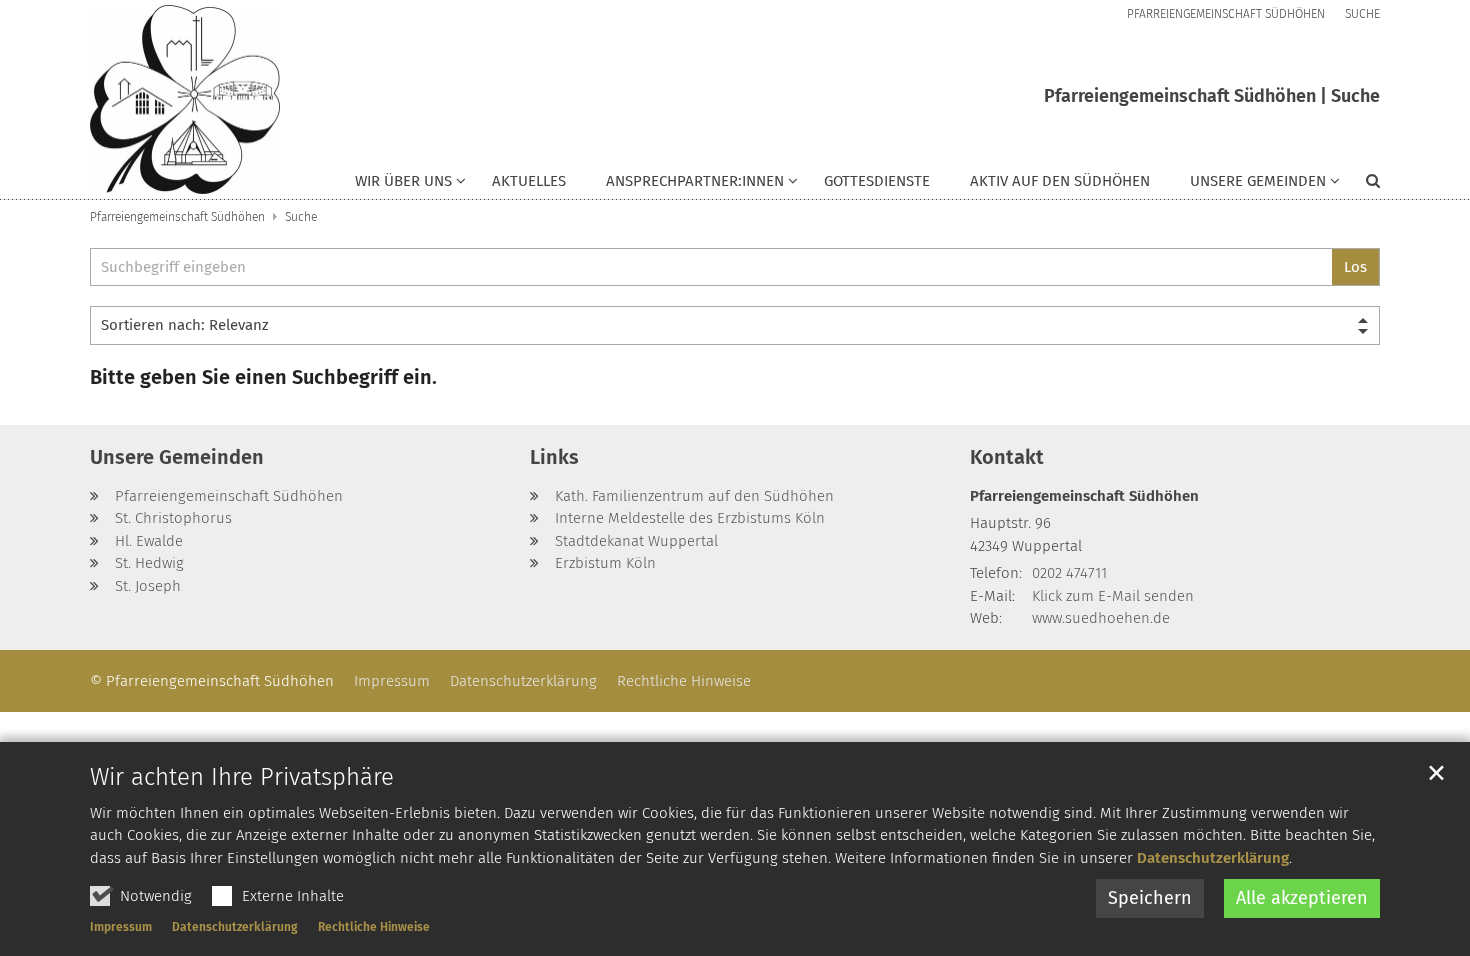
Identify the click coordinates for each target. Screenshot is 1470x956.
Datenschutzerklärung (1213, 858)
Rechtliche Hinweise (374, 927)
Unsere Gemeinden (177, 457)
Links (554, 457)
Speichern (1150, 898)
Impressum (121, 927)
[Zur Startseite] (185, 99)
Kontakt (1007, 457)
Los (1355, 267)
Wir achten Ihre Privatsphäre (242, 777)
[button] (410, 185)
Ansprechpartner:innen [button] (695, 181)
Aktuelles (529, 181)
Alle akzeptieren (1302, 898)
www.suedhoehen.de (1101, 618)
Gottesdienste (877, 181)
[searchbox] (711, 267)
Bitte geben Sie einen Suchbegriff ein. (263, 377)
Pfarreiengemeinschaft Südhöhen (177, 217)
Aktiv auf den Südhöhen (1060, 181)
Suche (301, 217)
